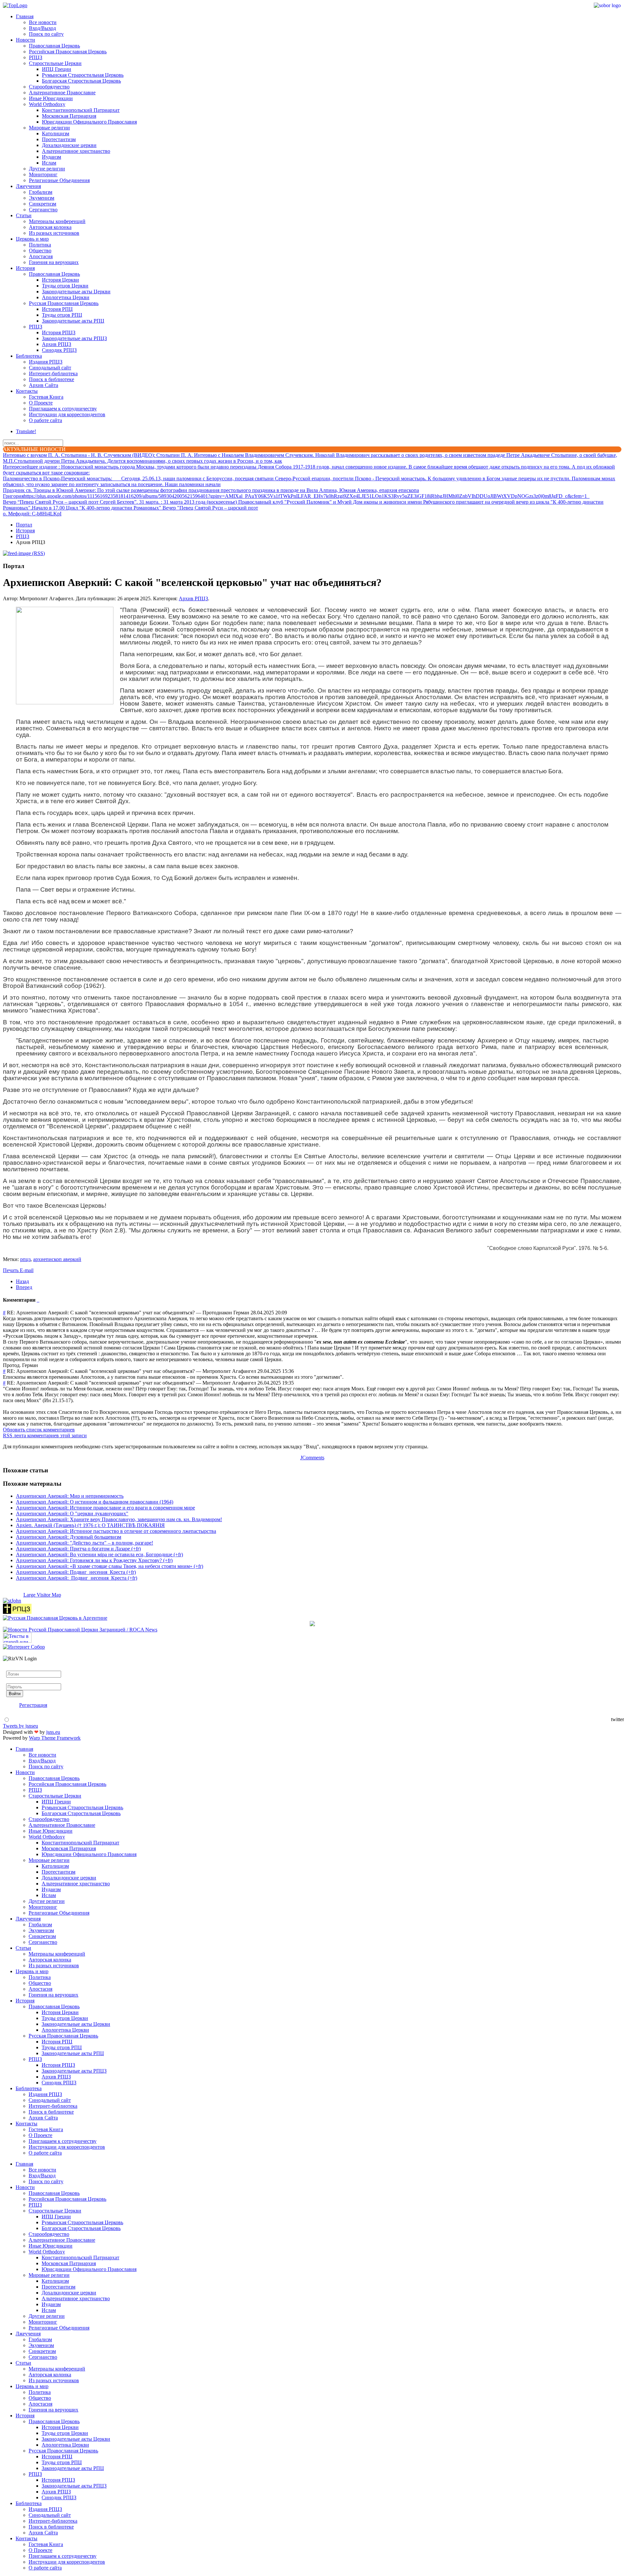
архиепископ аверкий (57, 1259)
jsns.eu (53, 1732)
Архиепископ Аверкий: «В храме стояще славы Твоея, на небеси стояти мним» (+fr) (110, 1566)
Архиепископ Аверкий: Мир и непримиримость (70, 1496)
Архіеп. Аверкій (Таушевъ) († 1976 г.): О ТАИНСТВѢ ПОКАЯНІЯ (90, 1525)
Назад (22, 1281)
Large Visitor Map (42, 1595)
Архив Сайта (44, 385)
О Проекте (41, 403)
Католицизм (56, 133)
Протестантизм (59, 139)
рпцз (25, 1259)
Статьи (24, 215)
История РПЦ (57, 309)
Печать (11, 1270)
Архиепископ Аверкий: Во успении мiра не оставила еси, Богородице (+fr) (99, 1554)
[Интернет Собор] (24, 1647)
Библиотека (29, 356)
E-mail (27, 1270)
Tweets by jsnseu (20, 1726)
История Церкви (60, 280)
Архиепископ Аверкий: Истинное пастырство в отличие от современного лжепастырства (116, 1531)
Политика (40, 245)
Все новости (43, 22)
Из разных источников (54, 233)
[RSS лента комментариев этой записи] (37, 1300)
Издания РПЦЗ (46, 362)
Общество (40, 251)
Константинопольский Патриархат (81, 110)
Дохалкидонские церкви (69, 145)
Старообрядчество (49, 87)
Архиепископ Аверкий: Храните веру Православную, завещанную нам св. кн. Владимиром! (119, 1519)
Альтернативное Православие (62, 93)
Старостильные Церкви (55, 63)
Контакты (27, 391)
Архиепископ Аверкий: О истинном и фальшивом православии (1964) (95, 1502)
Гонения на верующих (54, 262)
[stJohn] (12, 1601)
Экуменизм (42, 198)
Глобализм (41, 192)
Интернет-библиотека (53, 373)
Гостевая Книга (46, 397)
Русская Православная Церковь (64, 303)
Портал (24, 525)
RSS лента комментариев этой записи (45, 1435)
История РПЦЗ (59, 332)
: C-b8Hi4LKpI (32, 514)
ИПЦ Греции (57, 69)
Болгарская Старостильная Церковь (81, 81)
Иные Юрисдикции (51, 98)
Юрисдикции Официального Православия (89, 122)
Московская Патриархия (69, 116)
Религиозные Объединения (59, 180)
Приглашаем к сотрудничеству (63, 409)
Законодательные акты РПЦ (73, 321)
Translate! (26, 431)
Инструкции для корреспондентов (67, 414)
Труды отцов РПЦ (62, 315)
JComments (312, 1458)
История (25, 268)
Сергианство (43, 210)
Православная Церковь (54, 46)
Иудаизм (52, 157)
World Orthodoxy (47, 104)
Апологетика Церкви (66, 297)
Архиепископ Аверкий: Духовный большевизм (69, 1537)
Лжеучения (28, 186)
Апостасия (41, 256)
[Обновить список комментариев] (39, 1300)
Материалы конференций (57, 221)
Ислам (49, 163)
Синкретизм (43, 204)
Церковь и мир (32, 239)
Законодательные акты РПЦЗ (74, 338)
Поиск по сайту (46, 34)
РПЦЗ (36, 57)
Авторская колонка (50, 227)
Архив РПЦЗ (57, 344)
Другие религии (47, 169)
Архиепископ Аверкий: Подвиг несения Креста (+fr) (76, 1572)
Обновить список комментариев (39, 1430)
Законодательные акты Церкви (76, 292)
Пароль (14, 1680)
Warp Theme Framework (55, 1738)
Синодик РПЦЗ (59, 350)
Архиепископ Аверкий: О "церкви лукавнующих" (72, 1514)
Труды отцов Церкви (65, 286)
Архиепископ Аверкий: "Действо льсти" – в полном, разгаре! (84, 1543)
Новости (26, 40)
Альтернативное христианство (76, 151)
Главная (25, 16)
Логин (13, 1668)
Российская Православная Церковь (68, 52)
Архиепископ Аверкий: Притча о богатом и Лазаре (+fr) (78, 1549)
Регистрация (33, 1705)
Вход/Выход (42, 28)
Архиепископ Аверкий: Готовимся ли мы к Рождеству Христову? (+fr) (94, 1560)
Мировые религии (49, 128)
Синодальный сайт (50, 368)
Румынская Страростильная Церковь (83, 75)
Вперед (24, 1287)
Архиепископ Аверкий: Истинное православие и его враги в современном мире (105, 1508)
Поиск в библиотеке (52, 379)
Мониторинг (43, 174)
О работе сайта (45, 420)
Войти (15, 1694)
